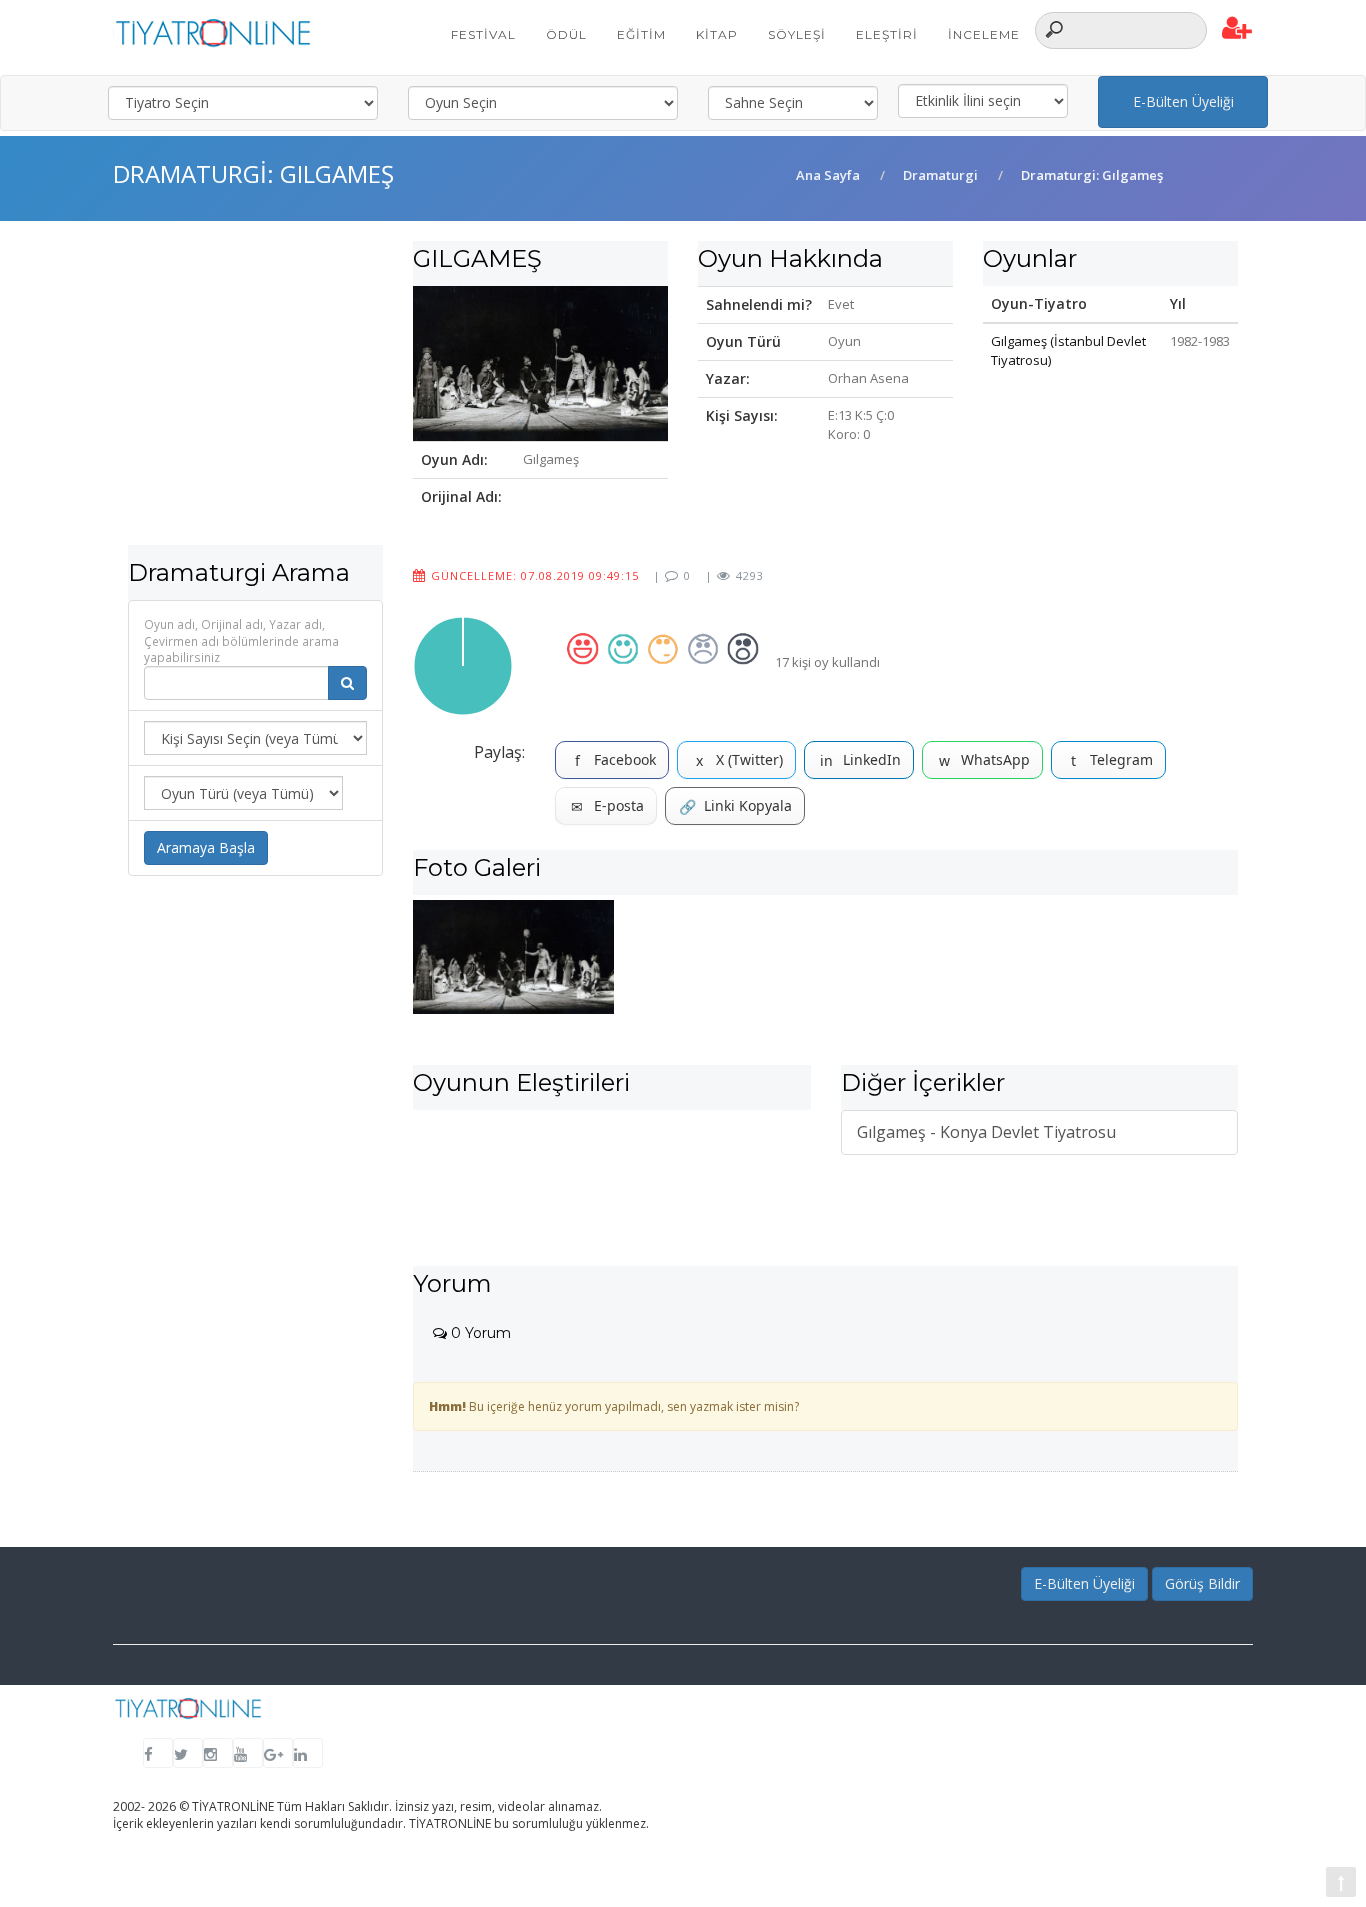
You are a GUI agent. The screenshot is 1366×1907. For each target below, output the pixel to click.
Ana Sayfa (828, 175)
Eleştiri (887, 34)
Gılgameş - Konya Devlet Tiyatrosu (986, 1132)
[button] (1237, 29)
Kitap (717, 34)
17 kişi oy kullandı (827, 662)
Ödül (566, 34)
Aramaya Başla (206, 847)
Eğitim (641, 34)
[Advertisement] (255, 404)
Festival (483, 34)
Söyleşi (797, 34)
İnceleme (984, 34)
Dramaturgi (940, 175)
